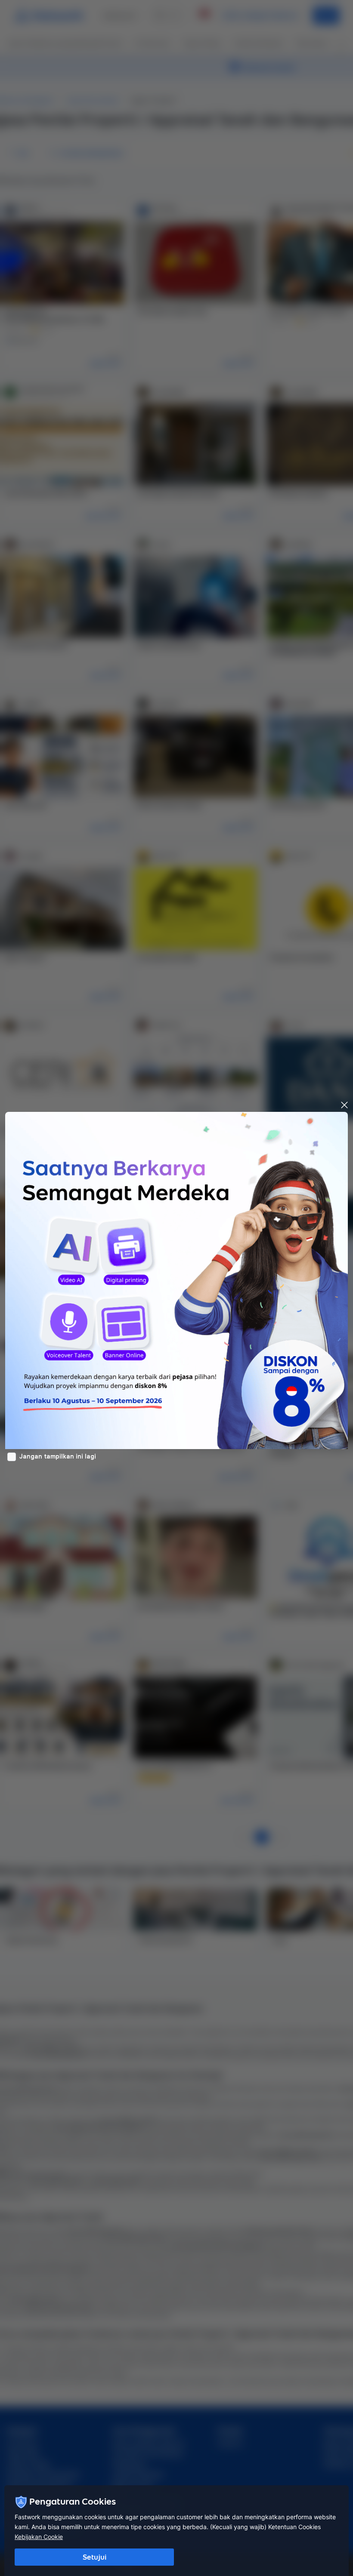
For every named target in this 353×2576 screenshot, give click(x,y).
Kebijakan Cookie (39, 2537)
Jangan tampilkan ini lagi (58, 1456)
